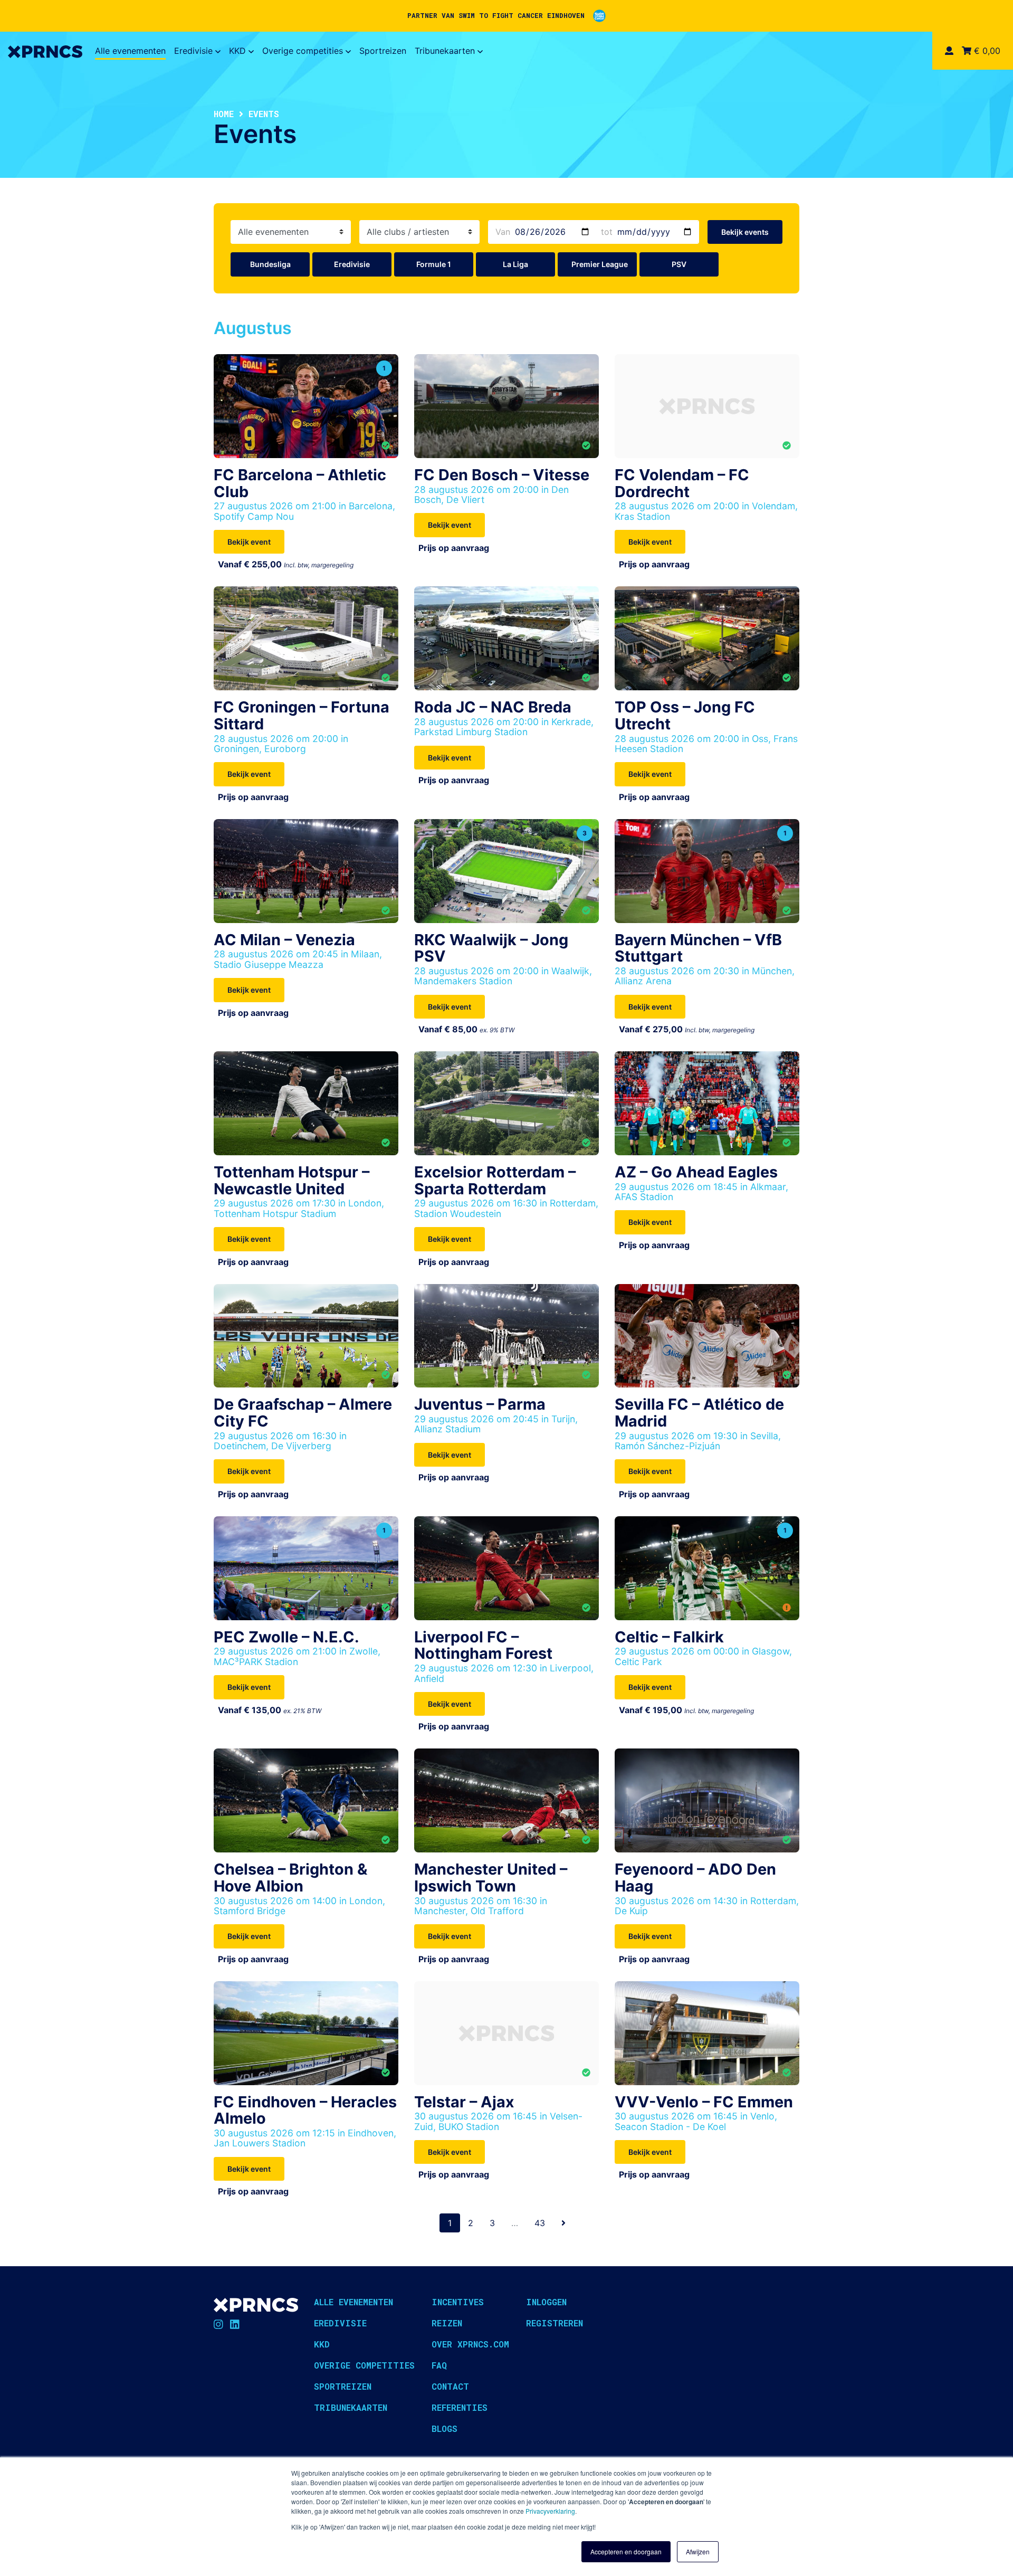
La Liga (515, 264)
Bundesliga (270, 264)
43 (540, 2223)
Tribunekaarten (445, 51)
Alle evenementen (130, 51)
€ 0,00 (986, 51)
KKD (237, 51)
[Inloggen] (949, 51)
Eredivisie (193, 51)
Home (224, 114)
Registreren (555, 2323)
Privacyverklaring (550, 2511)
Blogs (445, 2428)
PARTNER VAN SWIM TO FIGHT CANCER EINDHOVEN (496, 15)
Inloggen (546, 2302)
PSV (679, 264)
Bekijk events (745, 232)
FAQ (439, 2365)
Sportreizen (383, 51)
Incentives (458, 2302)
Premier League (600, 264)
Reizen (447, 2323)
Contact (450, 2386)
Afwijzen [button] (698, 2551)
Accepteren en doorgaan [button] (626, 2551)
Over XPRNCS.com (470, 2344)
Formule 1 (434, 264)
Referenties (460, 2407)
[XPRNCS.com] (45, 51)
